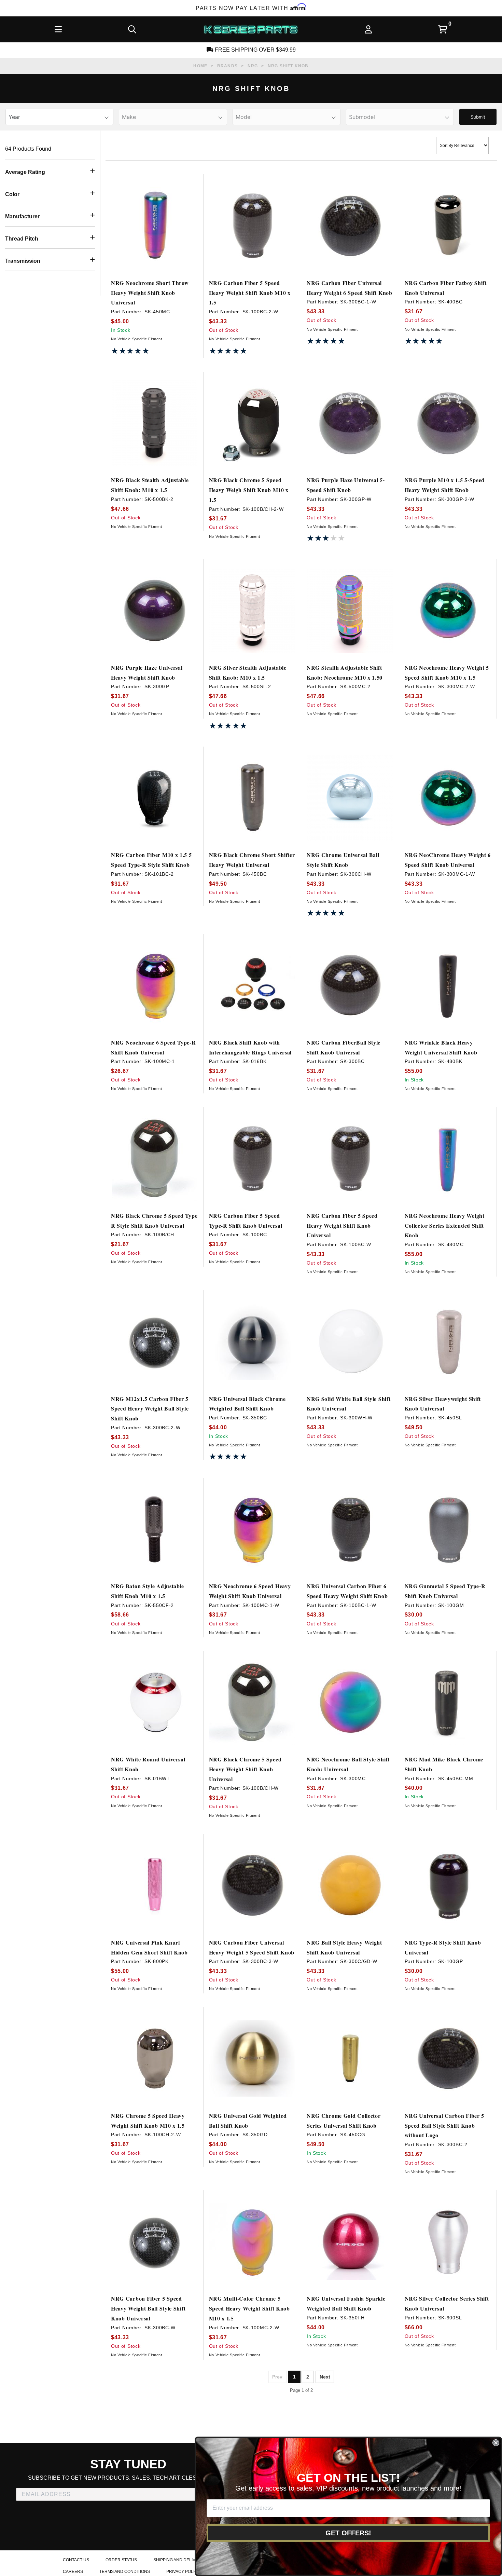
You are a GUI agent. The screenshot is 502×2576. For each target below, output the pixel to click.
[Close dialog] (496, 2443)
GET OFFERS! (348, 2533)
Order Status (121, 2560)
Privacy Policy (183, 2572)
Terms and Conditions (125, 2572)
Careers (73, 2572)
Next (325, 2377)
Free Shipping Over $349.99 (255, 50)
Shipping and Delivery (179, 2560)
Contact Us (76, 2560)
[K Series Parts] (251, 29)
